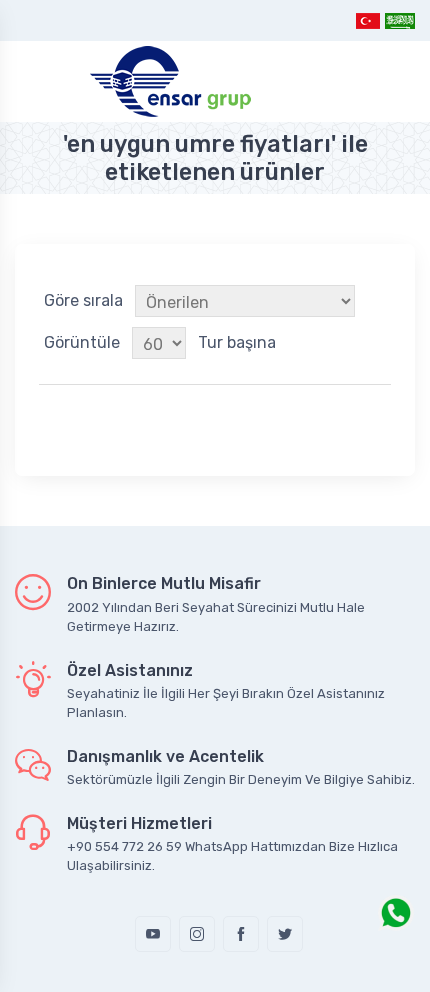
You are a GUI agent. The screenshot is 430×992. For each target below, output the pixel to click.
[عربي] (399, 20)
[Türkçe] (368, 20)
